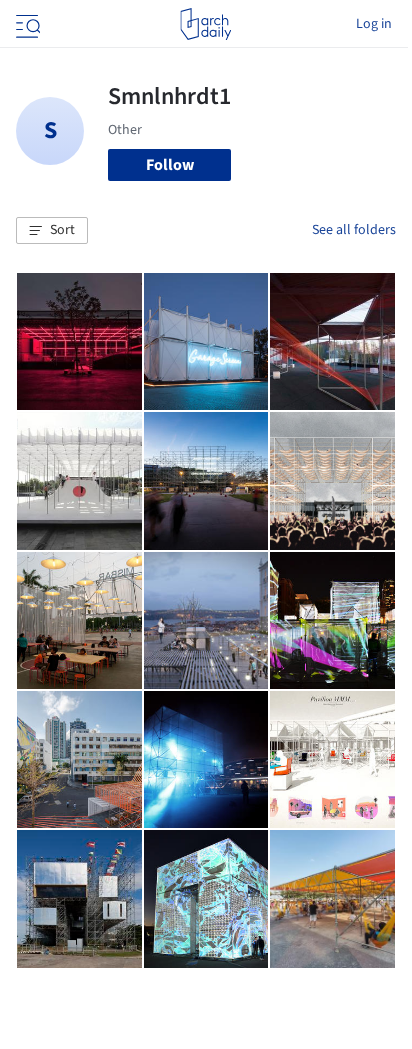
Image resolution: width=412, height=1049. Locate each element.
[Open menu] (26, 24)
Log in (374, 24)
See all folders (354, 230)
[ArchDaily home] (205, 24)
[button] (52, 231)
